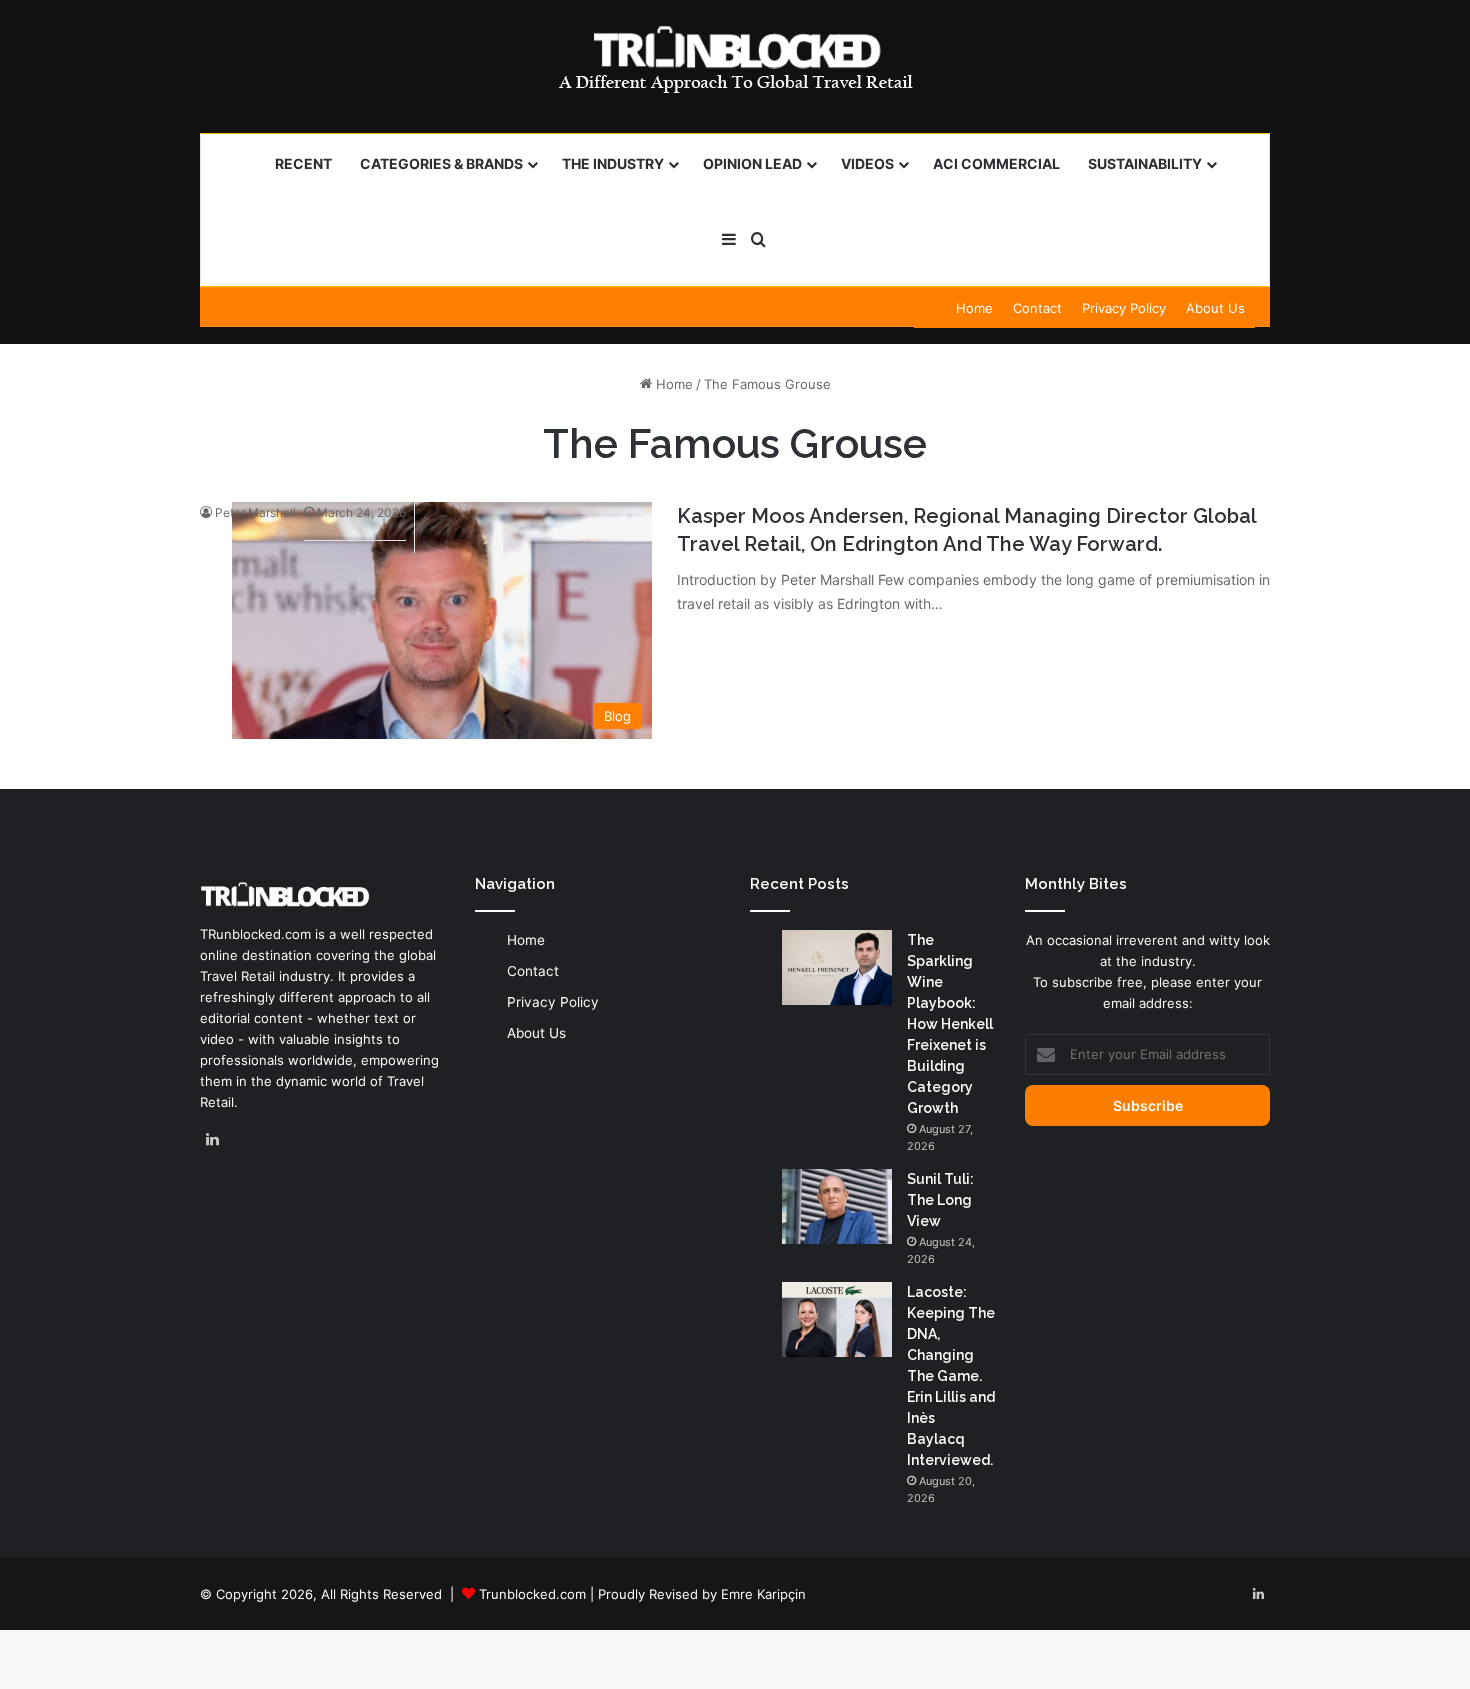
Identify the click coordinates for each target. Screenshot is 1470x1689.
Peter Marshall (255, 512)
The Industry (613, 163)
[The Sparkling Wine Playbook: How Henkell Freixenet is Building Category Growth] (837, 967)
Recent (303, 163)
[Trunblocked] (735, 59)
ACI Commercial (996, 163)
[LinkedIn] (212, 1140)
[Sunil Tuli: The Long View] (837, 1206)
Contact (1037, 308)
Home (974, 308)
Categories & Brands (441, 163)
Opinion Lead (752, 163)
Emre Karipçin (763, 1594)
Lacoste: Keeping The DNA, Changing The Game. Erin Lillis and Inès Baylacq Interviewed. (951, 1376)
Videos (867, 163)
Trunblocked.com (532, 1594)
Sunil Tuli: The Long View (940, 1200)
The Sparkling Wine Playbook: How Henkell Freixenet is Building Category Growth (950, 1024)
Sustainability (1145, 163)
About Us (1215, 308)
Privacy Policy (1124, 308)
